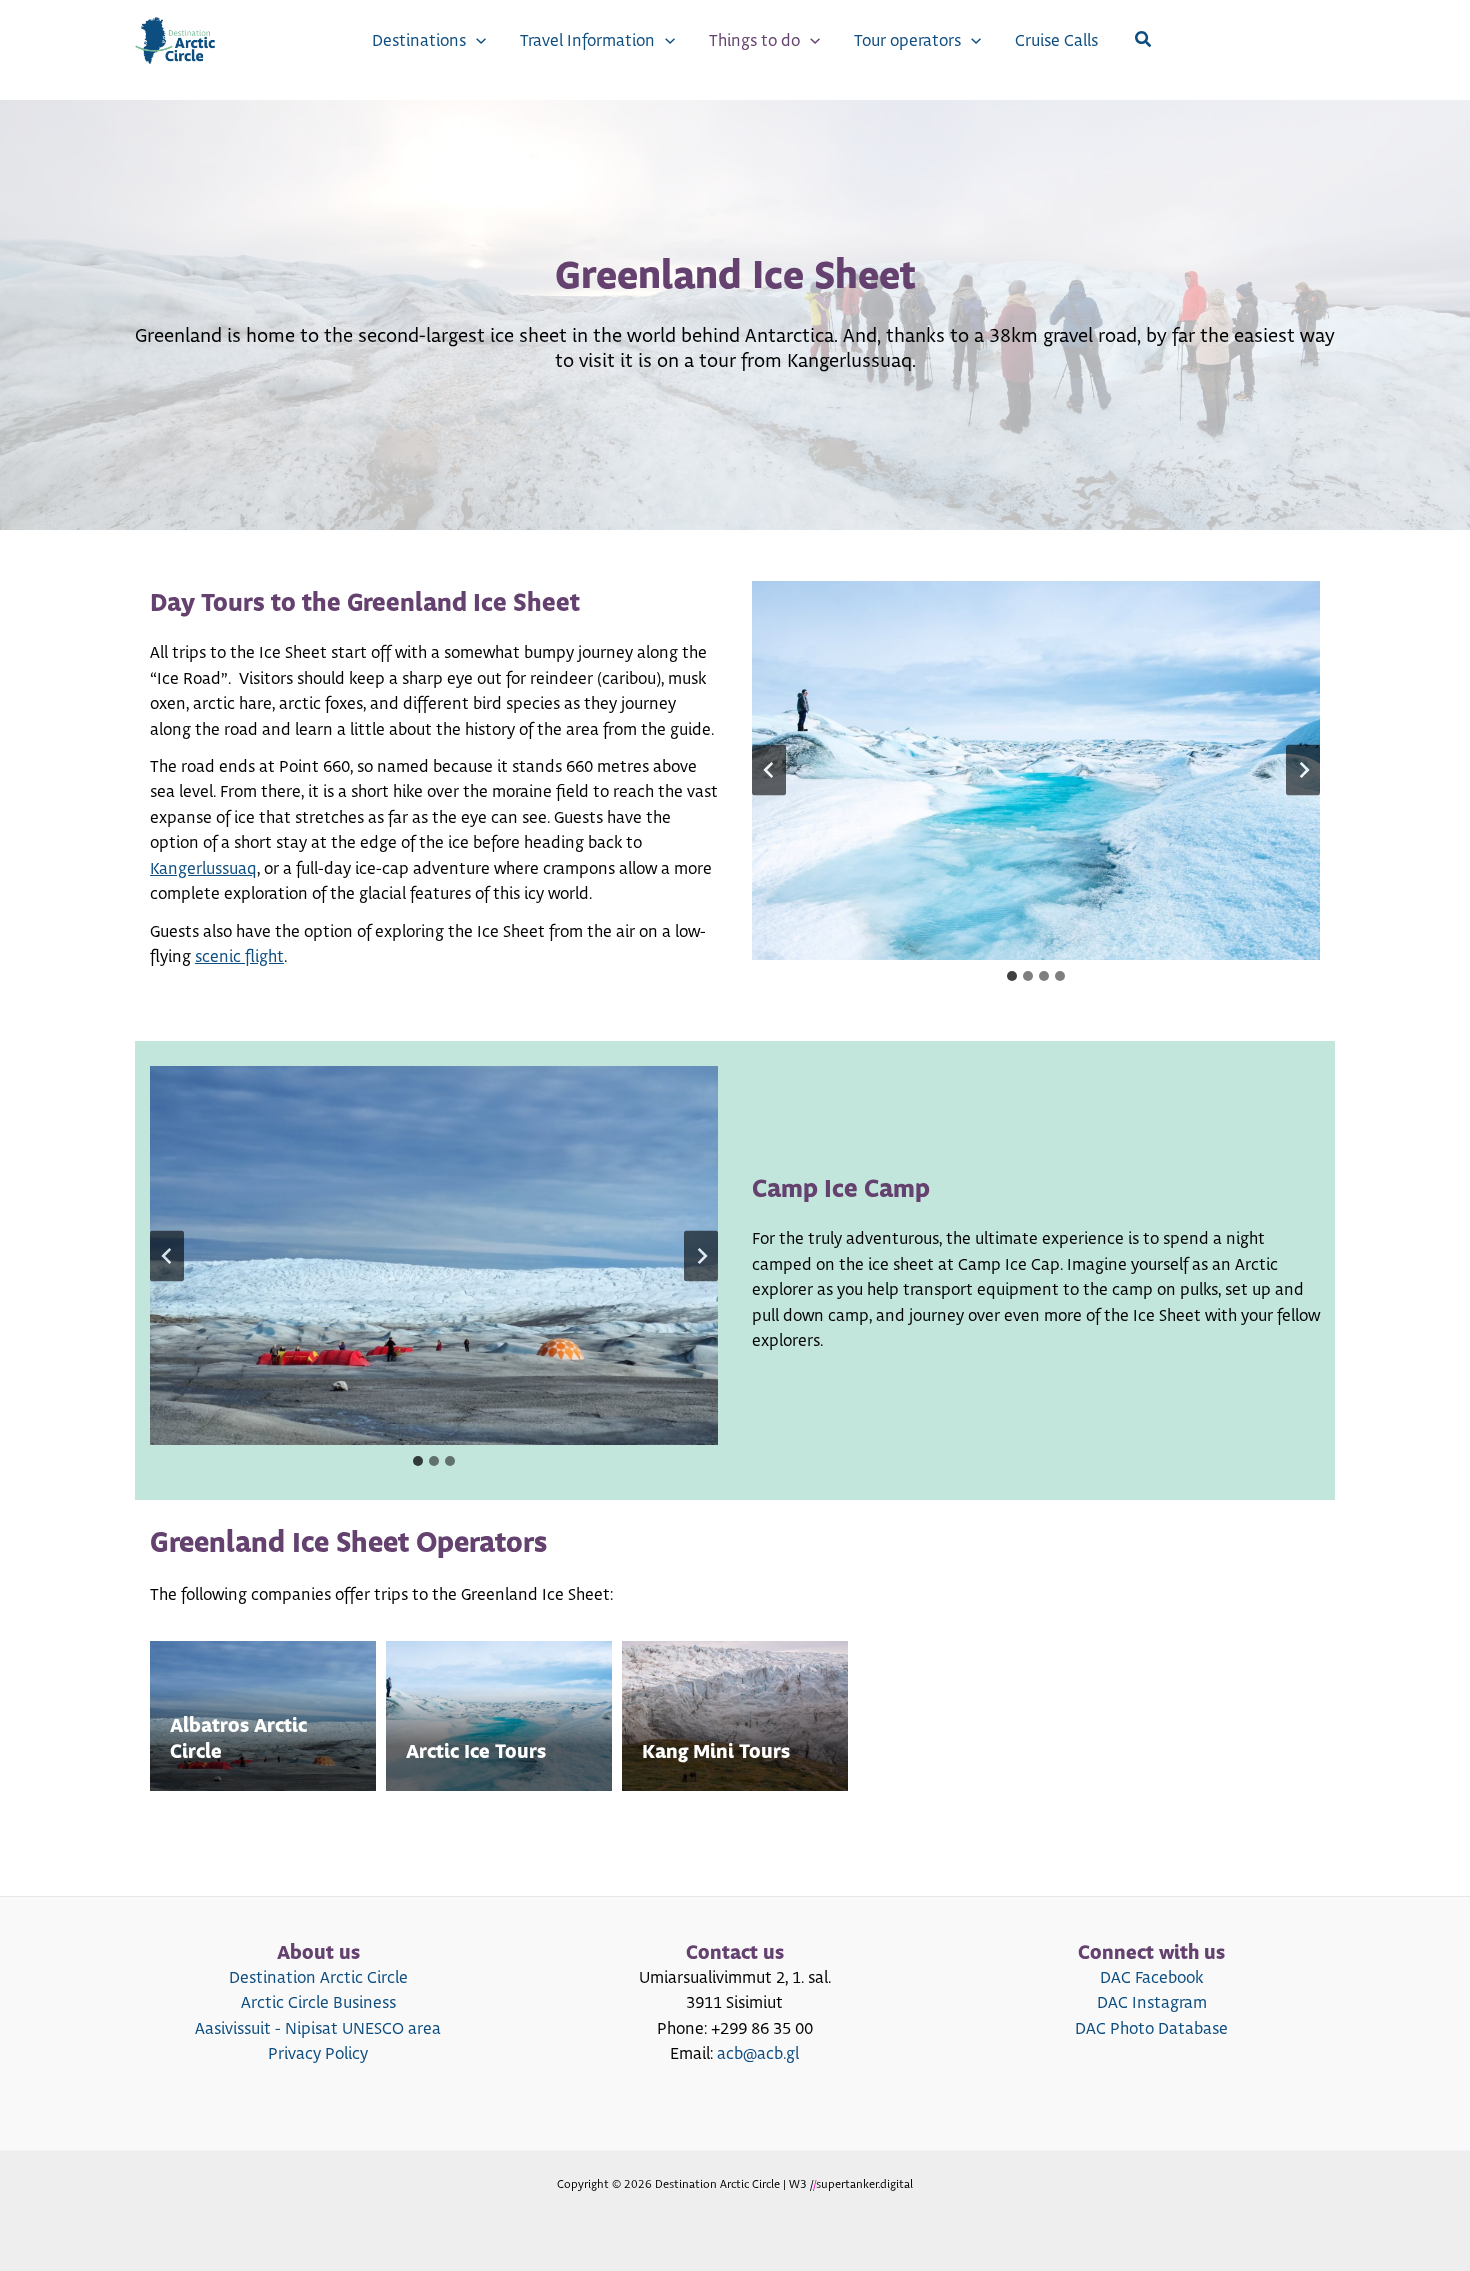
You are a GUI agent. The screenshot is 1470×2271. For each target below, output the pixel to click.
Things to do (754, 41)
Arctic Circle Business (318, 2003)
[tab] (1012, 976)
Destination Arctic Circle (318, 1978)
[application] (476, 41)
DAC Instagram (1152, 2003)
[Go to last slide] (769, 770)
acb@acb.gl (758, 2054)
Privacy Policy (318, 2054)
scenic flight (239, 957)
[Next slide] (1303, 770)
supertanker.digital (864, 2184)
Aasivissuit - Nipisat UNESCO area (318, 2029)
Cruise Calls (1056, 41)
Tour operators (907, 41)
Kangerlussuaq (203, 869)
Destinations (419, 41)
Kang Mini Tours (716, 1752)
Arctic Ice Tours (476, 1752)
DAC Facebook (1151, 1978)
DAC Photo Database (1151, 2029)
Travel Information (587, 41)
